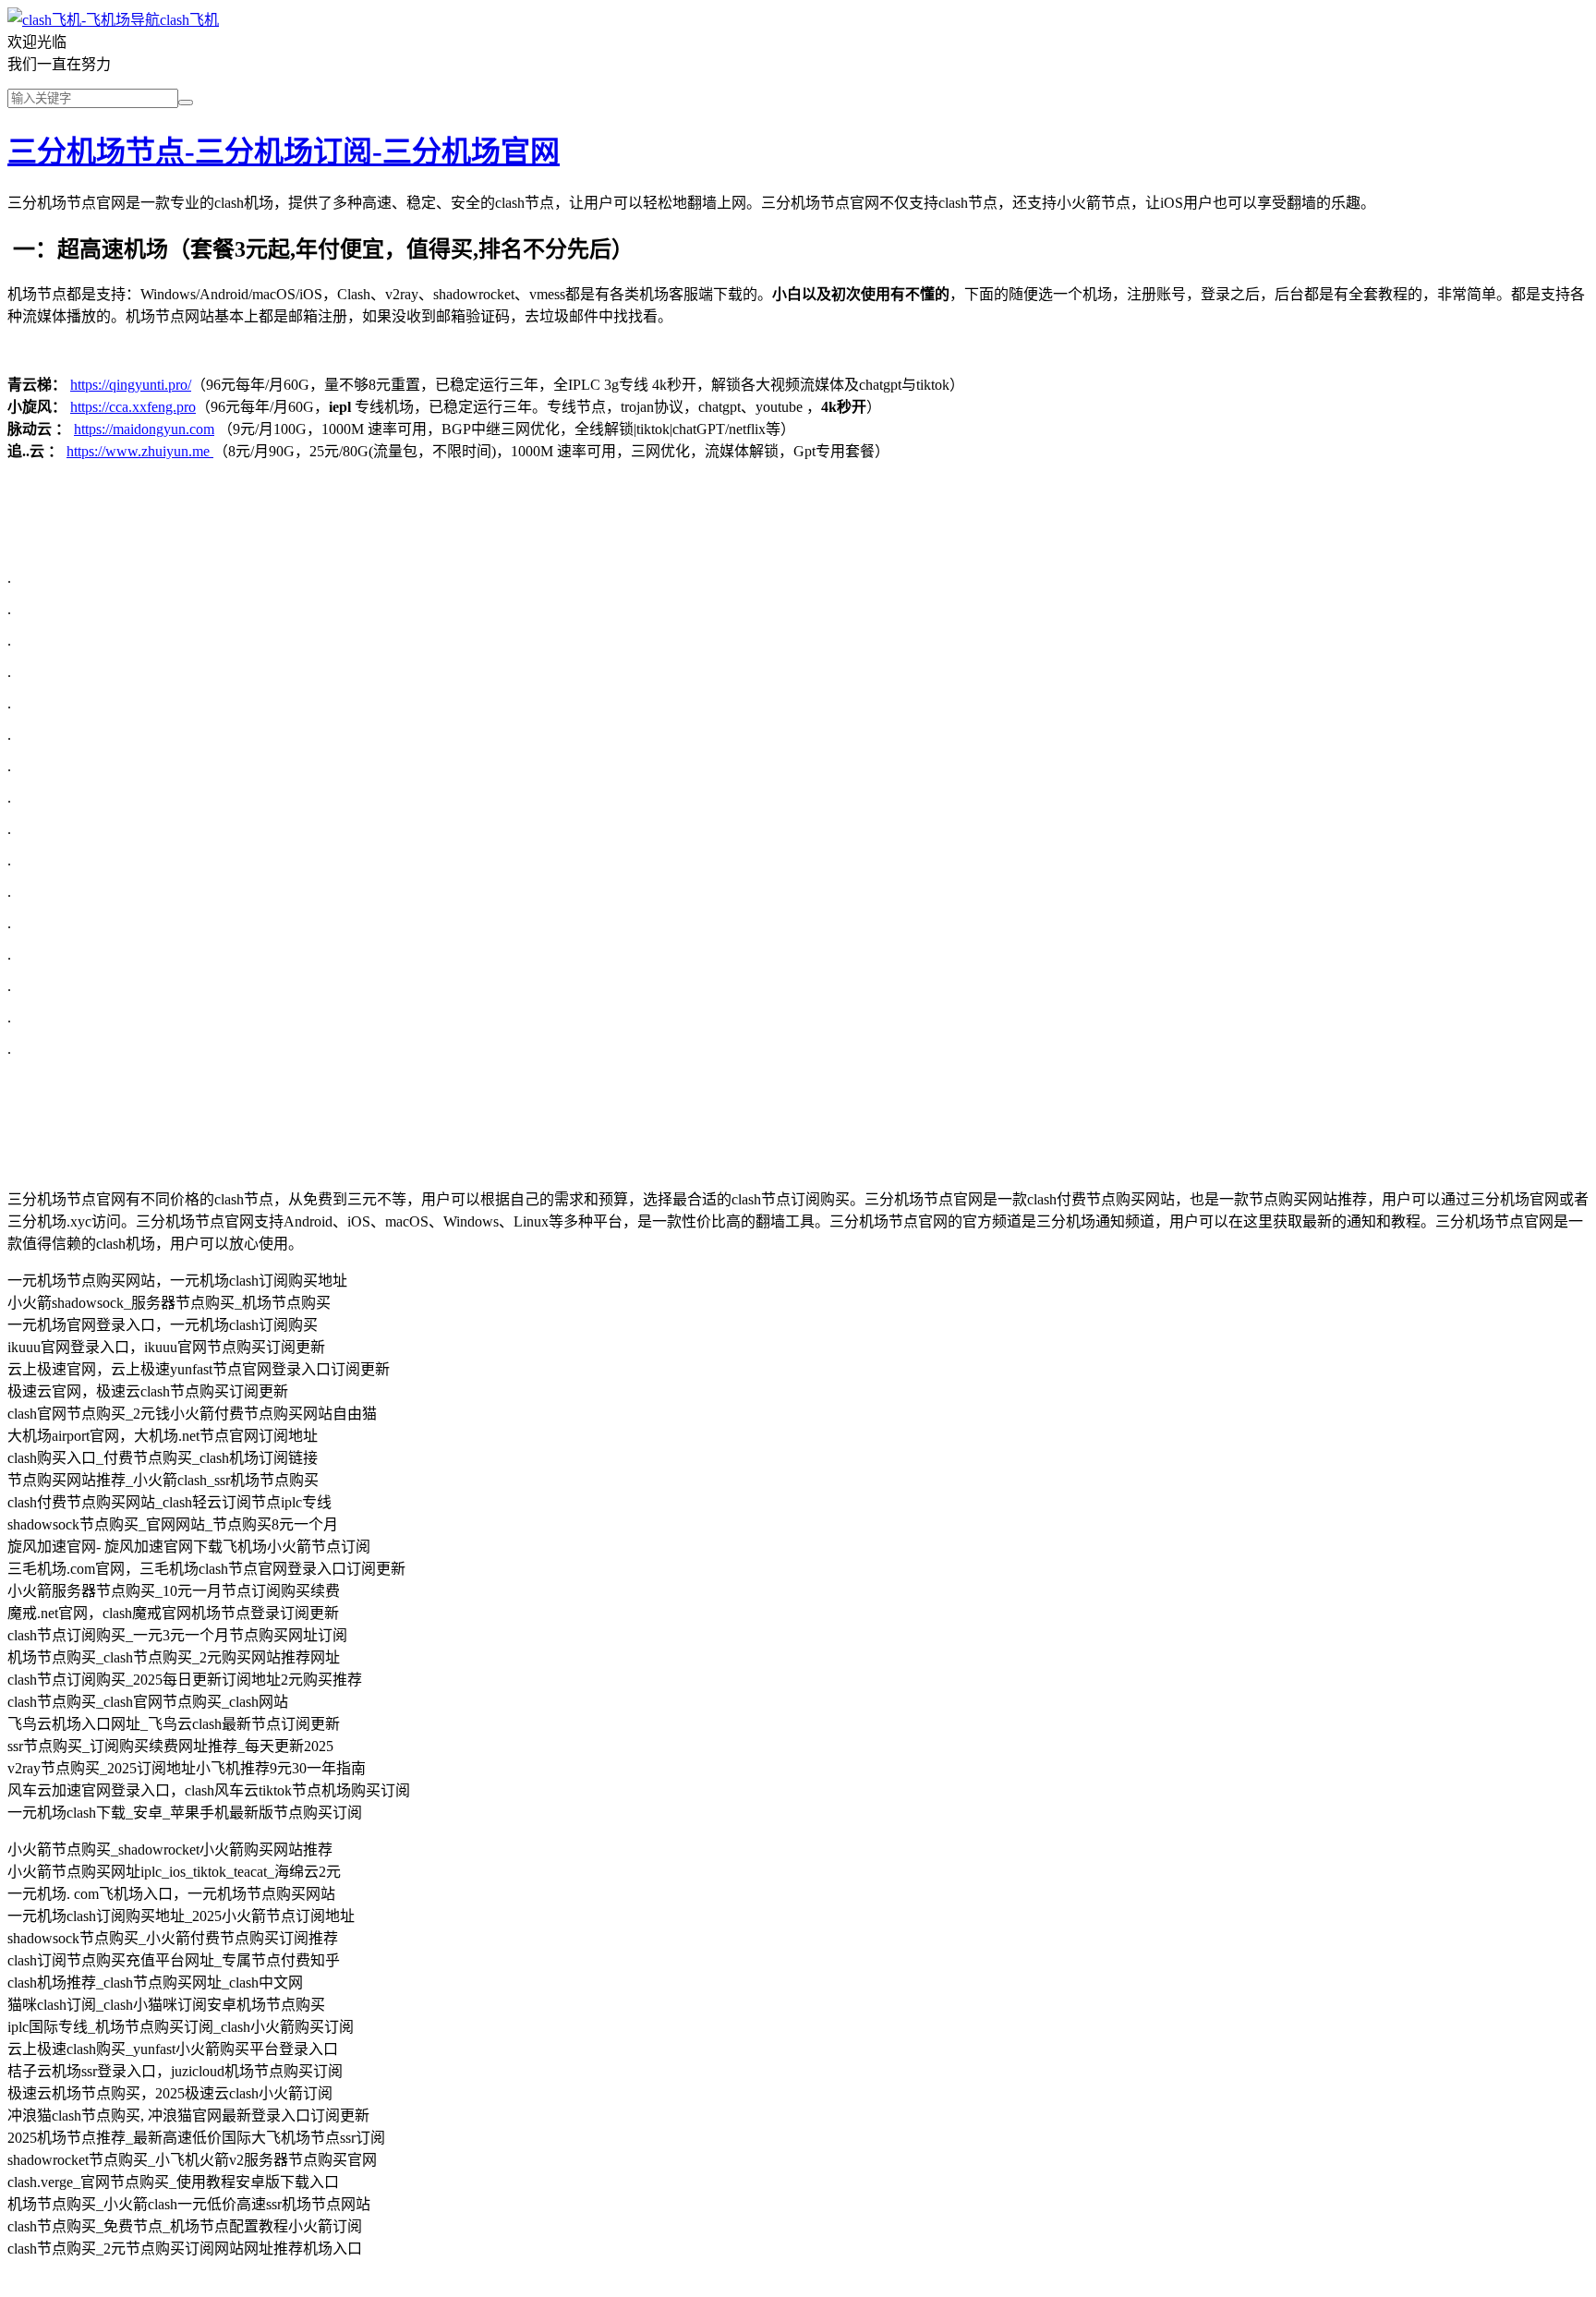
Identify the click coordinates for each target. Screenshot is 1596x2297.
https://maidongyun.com (144, 429)
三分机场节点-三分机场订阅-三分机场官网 (284, 151)
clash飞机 (189, 20)
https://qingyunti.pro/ (131, 385)
